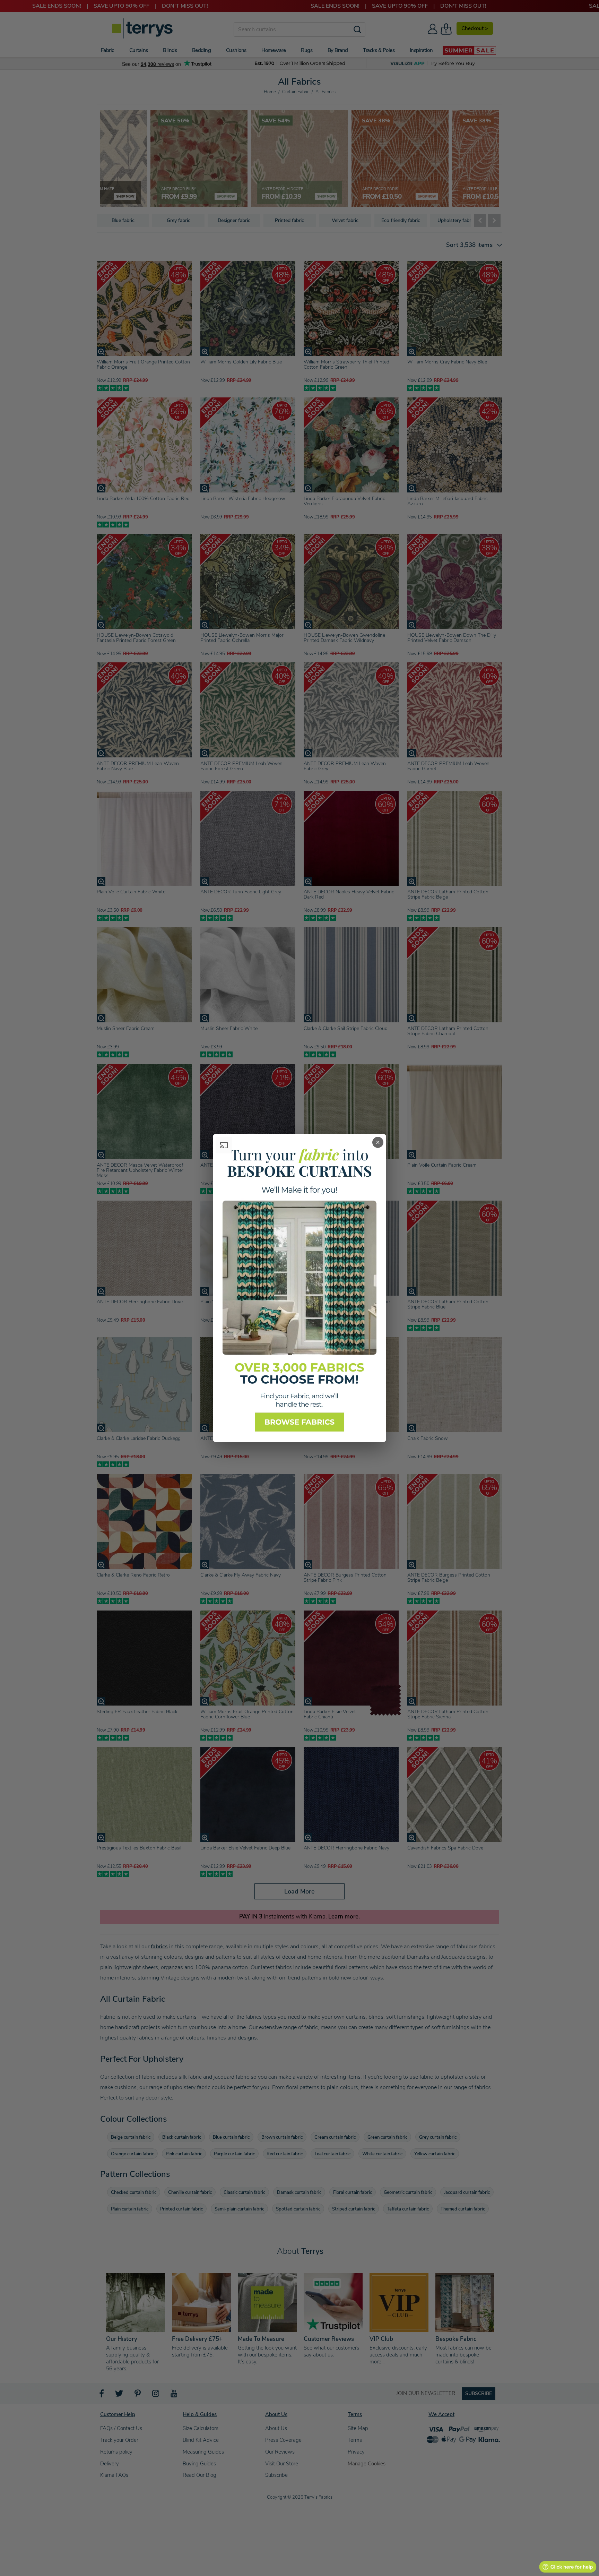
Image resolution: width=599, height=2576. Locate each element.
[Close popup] (378, 1142)
